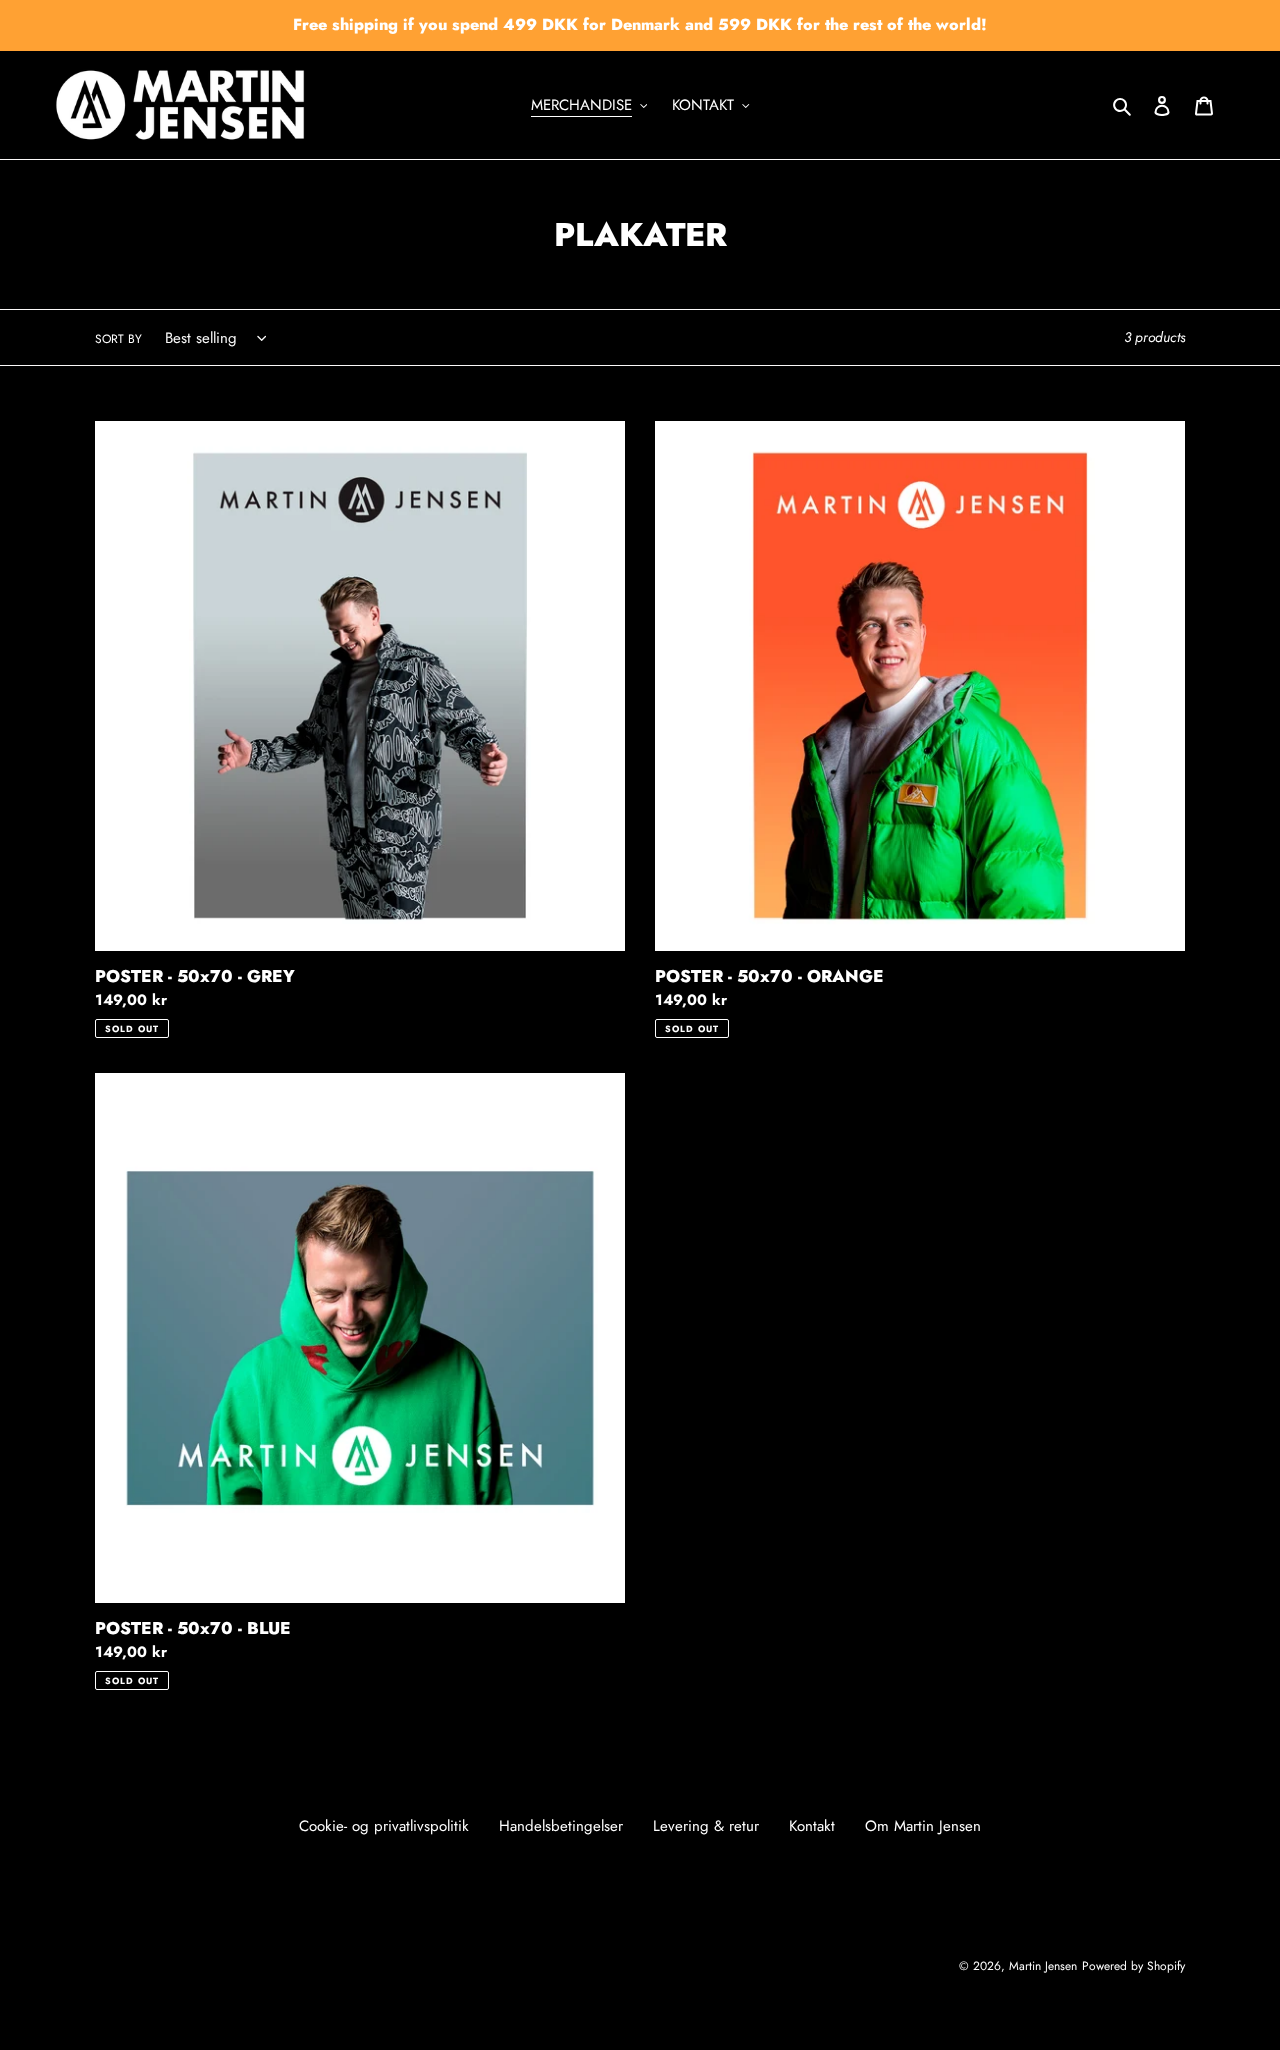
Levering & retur (706, 1826)
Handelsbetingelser (561, 1826)
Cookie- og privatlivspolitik (384, 1826)
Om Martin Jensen (923, 1826)
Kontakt (812, 1826)
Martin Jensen (1043, 1966)
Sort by (118, 339)
